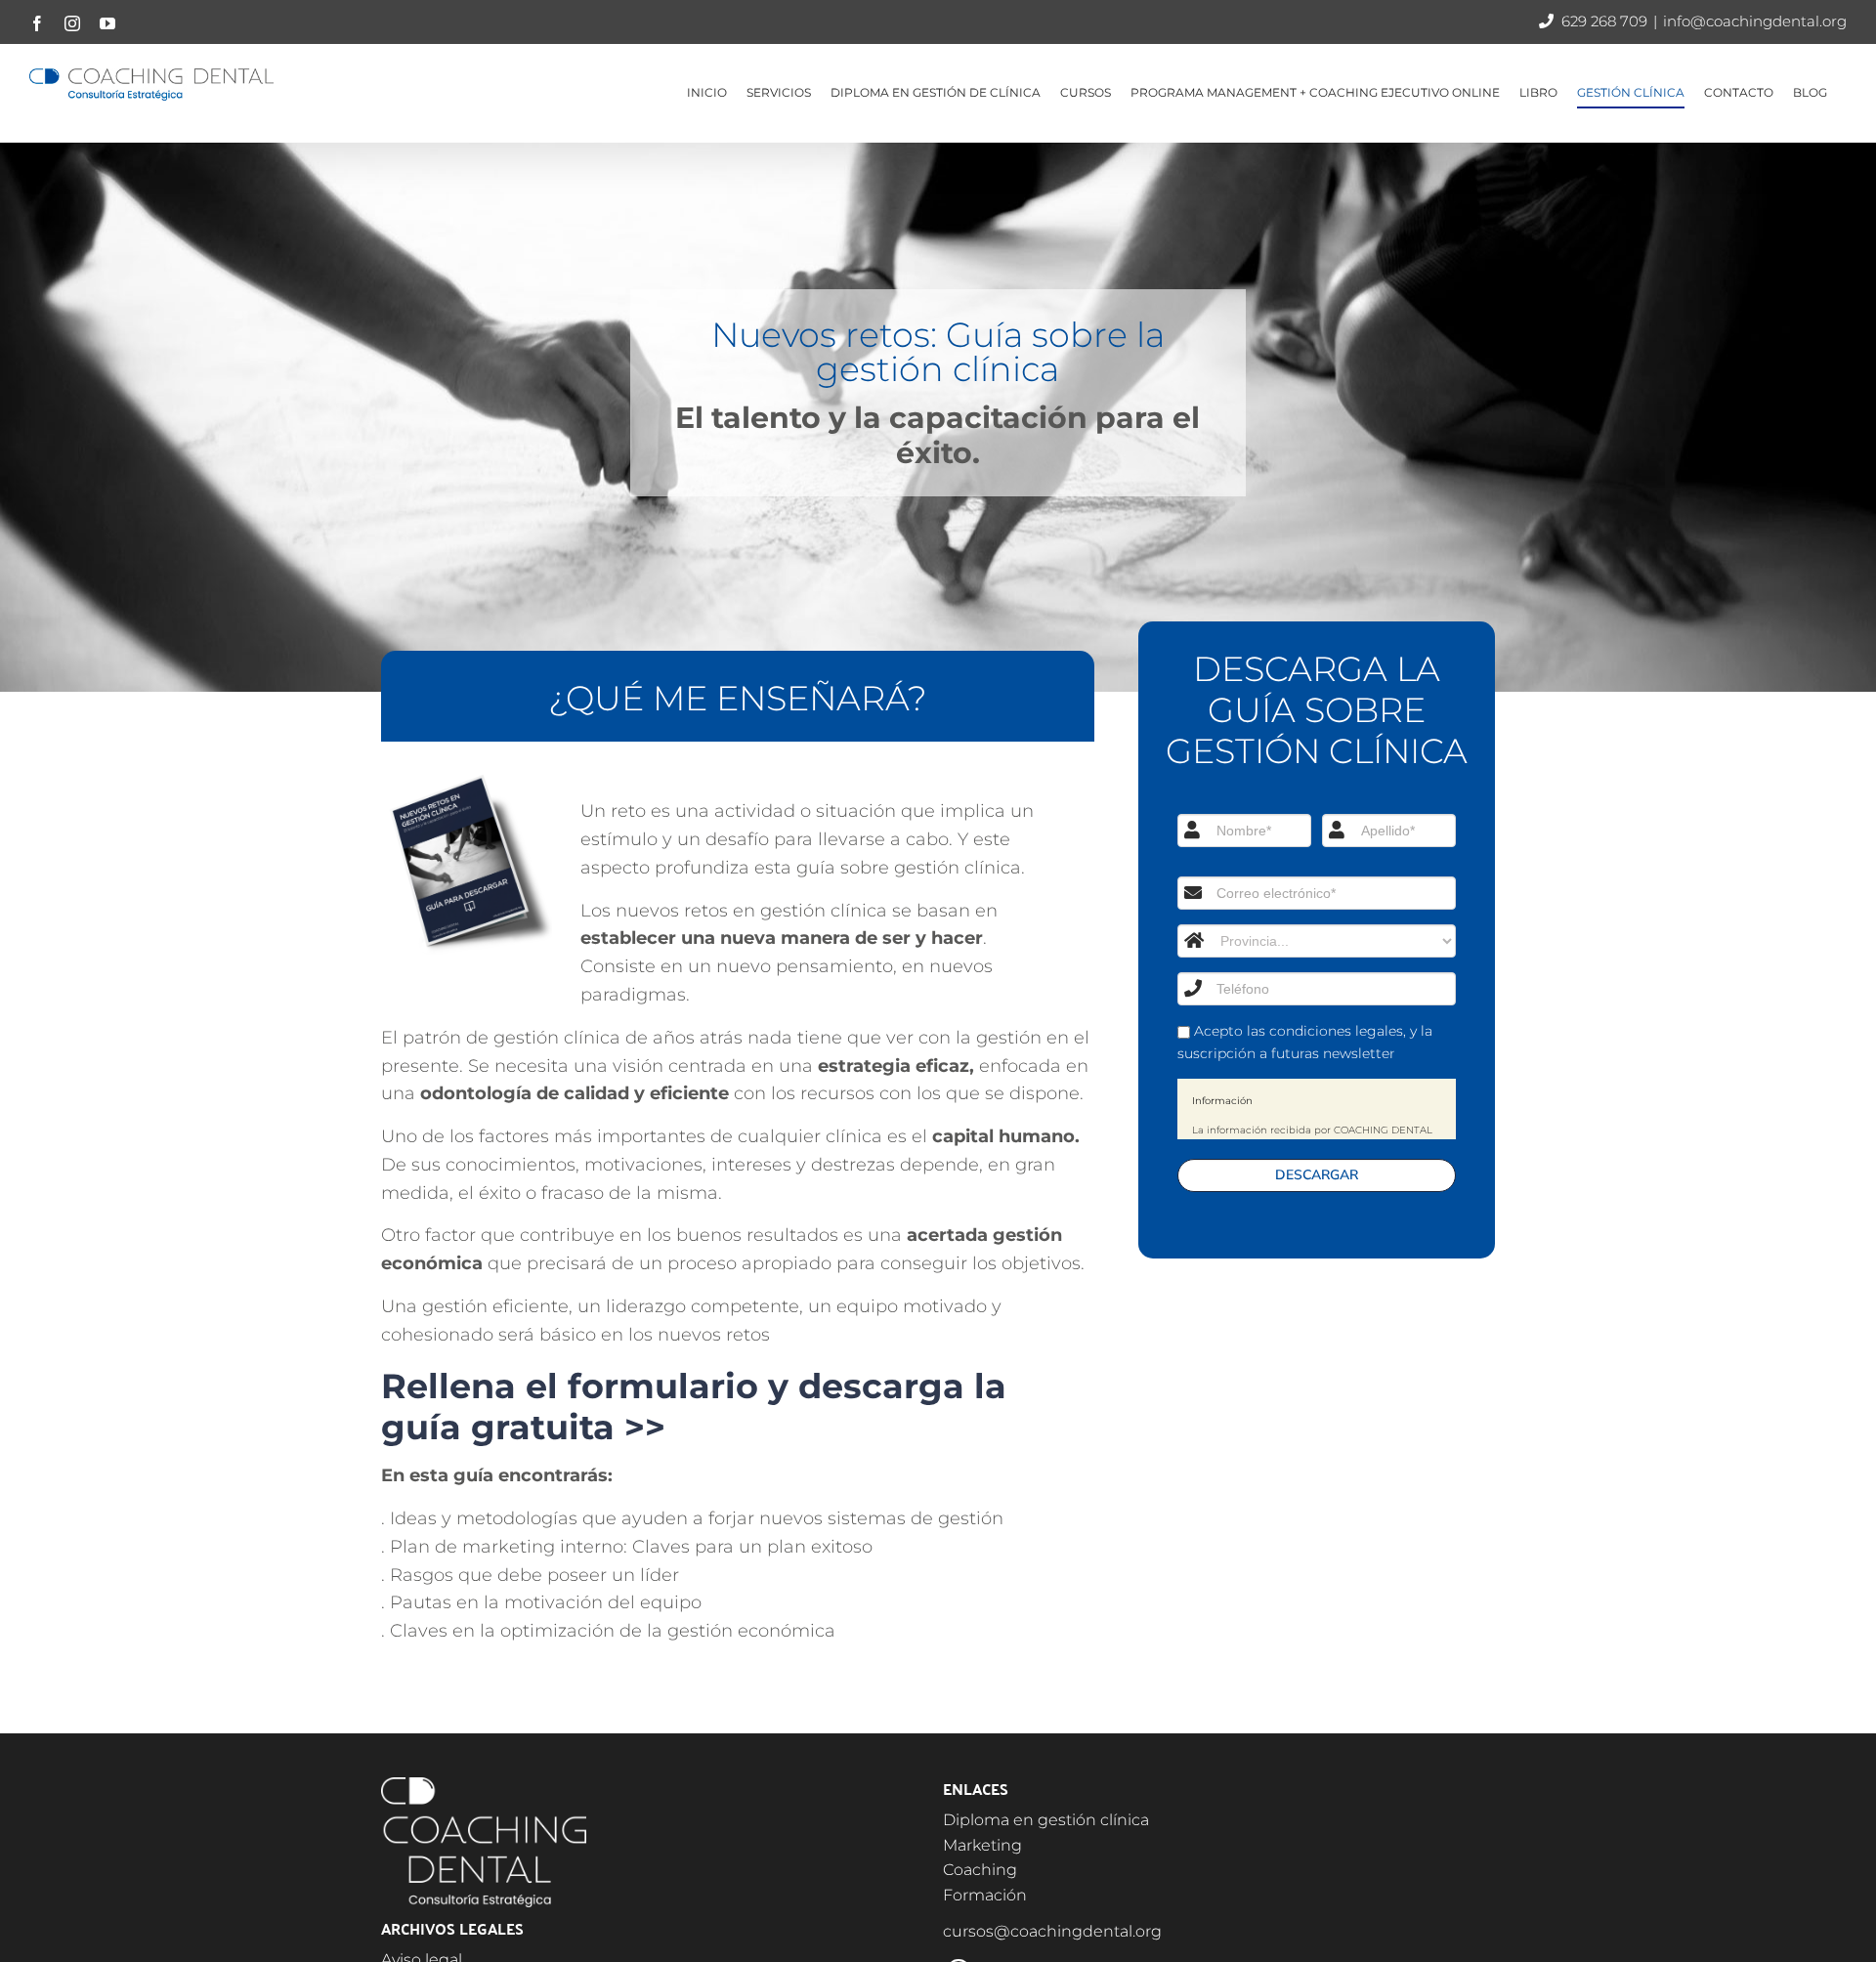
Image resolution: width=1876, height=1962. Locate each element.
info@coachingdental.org (1755, 21)
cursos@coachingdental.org (1052, 1931)
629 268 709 (1604, 21)
